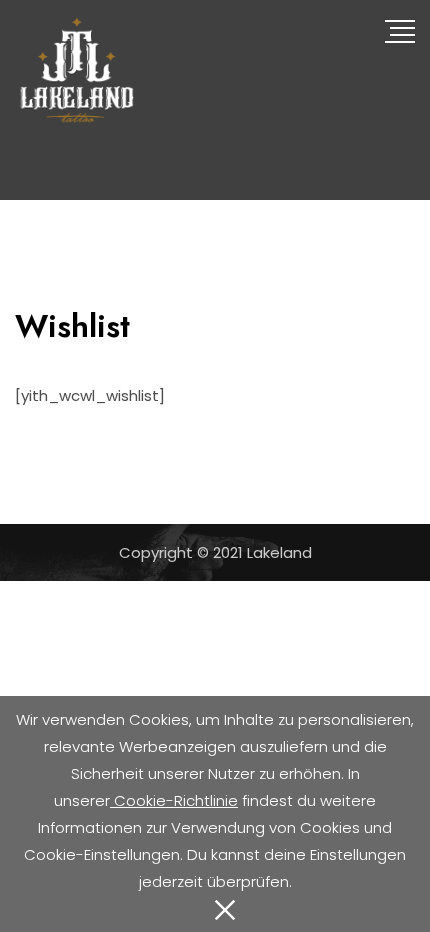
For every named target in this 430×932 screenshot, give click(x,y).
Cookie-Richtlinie (174, 800)
